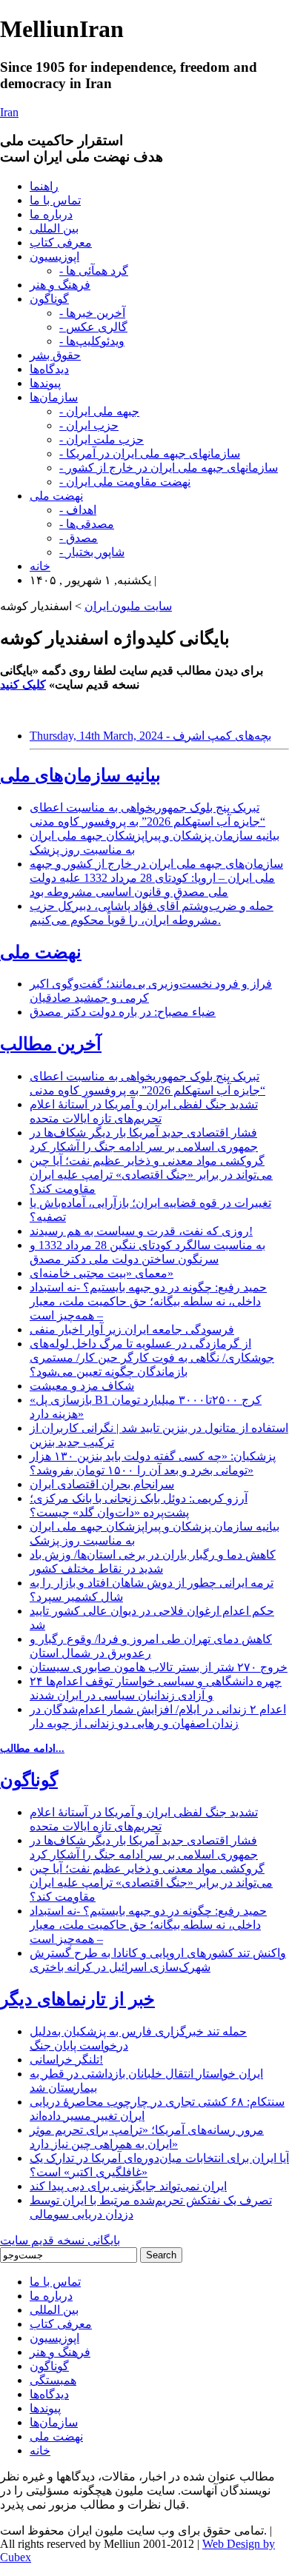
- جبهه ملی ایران (99, 411)
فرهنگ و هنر (60, 285)
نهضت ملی (56, 496)
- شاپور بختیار (92, 552)
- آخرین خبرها (92, 313)
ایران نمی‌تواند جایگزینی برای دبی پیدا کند (128, 2186)
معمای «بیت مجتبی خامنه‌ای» (102, 1273)
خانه (40, 566)
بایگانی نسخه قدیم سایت (60, 2240)
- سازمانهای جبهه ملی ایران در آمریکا (150, 454)
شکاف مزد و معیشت (82, 1386)
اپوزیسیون (54, 257)
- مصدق (79, 538)
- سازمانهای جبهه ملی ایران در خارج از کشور (169, 468)
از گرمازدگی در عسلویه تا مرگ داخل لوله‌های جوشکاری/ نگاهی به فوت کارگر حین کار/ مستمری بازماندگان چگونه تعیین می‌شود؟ (152, 1358)
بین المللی (54, 228)
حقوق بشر (55, 355)
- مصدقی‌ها (87, 524)
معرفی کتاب (61, 242)
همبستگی (53, 2380)
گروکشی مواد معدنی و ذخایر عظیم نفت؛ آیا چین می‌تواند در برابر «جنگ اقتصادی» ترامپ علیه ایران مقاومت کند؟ (151, 1175)
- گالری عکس (93, 327)
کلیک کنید (23, 685)
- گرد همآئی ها (94, 271)
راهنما (44, 186)
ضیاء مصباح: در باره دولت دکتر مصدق (123, 1012)
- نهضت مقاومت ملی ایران (125, 482)
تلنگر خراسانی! (66, 2060)
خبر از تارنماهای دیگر (77, 1999)
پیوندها (45, 383)
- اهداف (78, 510)
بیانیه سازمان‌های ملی (80, 775)
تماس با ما (55, 200)
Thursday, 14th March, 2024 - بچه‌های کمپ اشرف (150, 736)
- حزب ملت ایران (102, 439)
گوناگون (49, 299)
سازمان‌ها (54, 397)
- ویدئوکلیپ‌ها (92, 341)
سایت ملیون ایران (128, 606)
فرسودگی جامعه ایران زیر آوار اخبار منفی (132, 1329)
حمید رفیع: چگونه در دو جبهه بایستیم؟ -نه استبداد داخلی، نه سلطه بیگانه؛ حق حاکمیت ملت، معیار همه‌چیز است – (148, 1301)
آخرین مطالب (51, 1044)
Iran (9, 112)
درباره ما (51, 214)
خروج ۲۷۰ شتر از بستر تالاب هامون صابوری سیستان (159, 1667)
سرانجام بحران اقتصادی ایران (102, 1484)
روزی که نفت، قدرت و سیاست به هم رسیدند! (141, 1231)
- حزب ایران (89, 425)
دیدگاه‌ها (49, 369)
